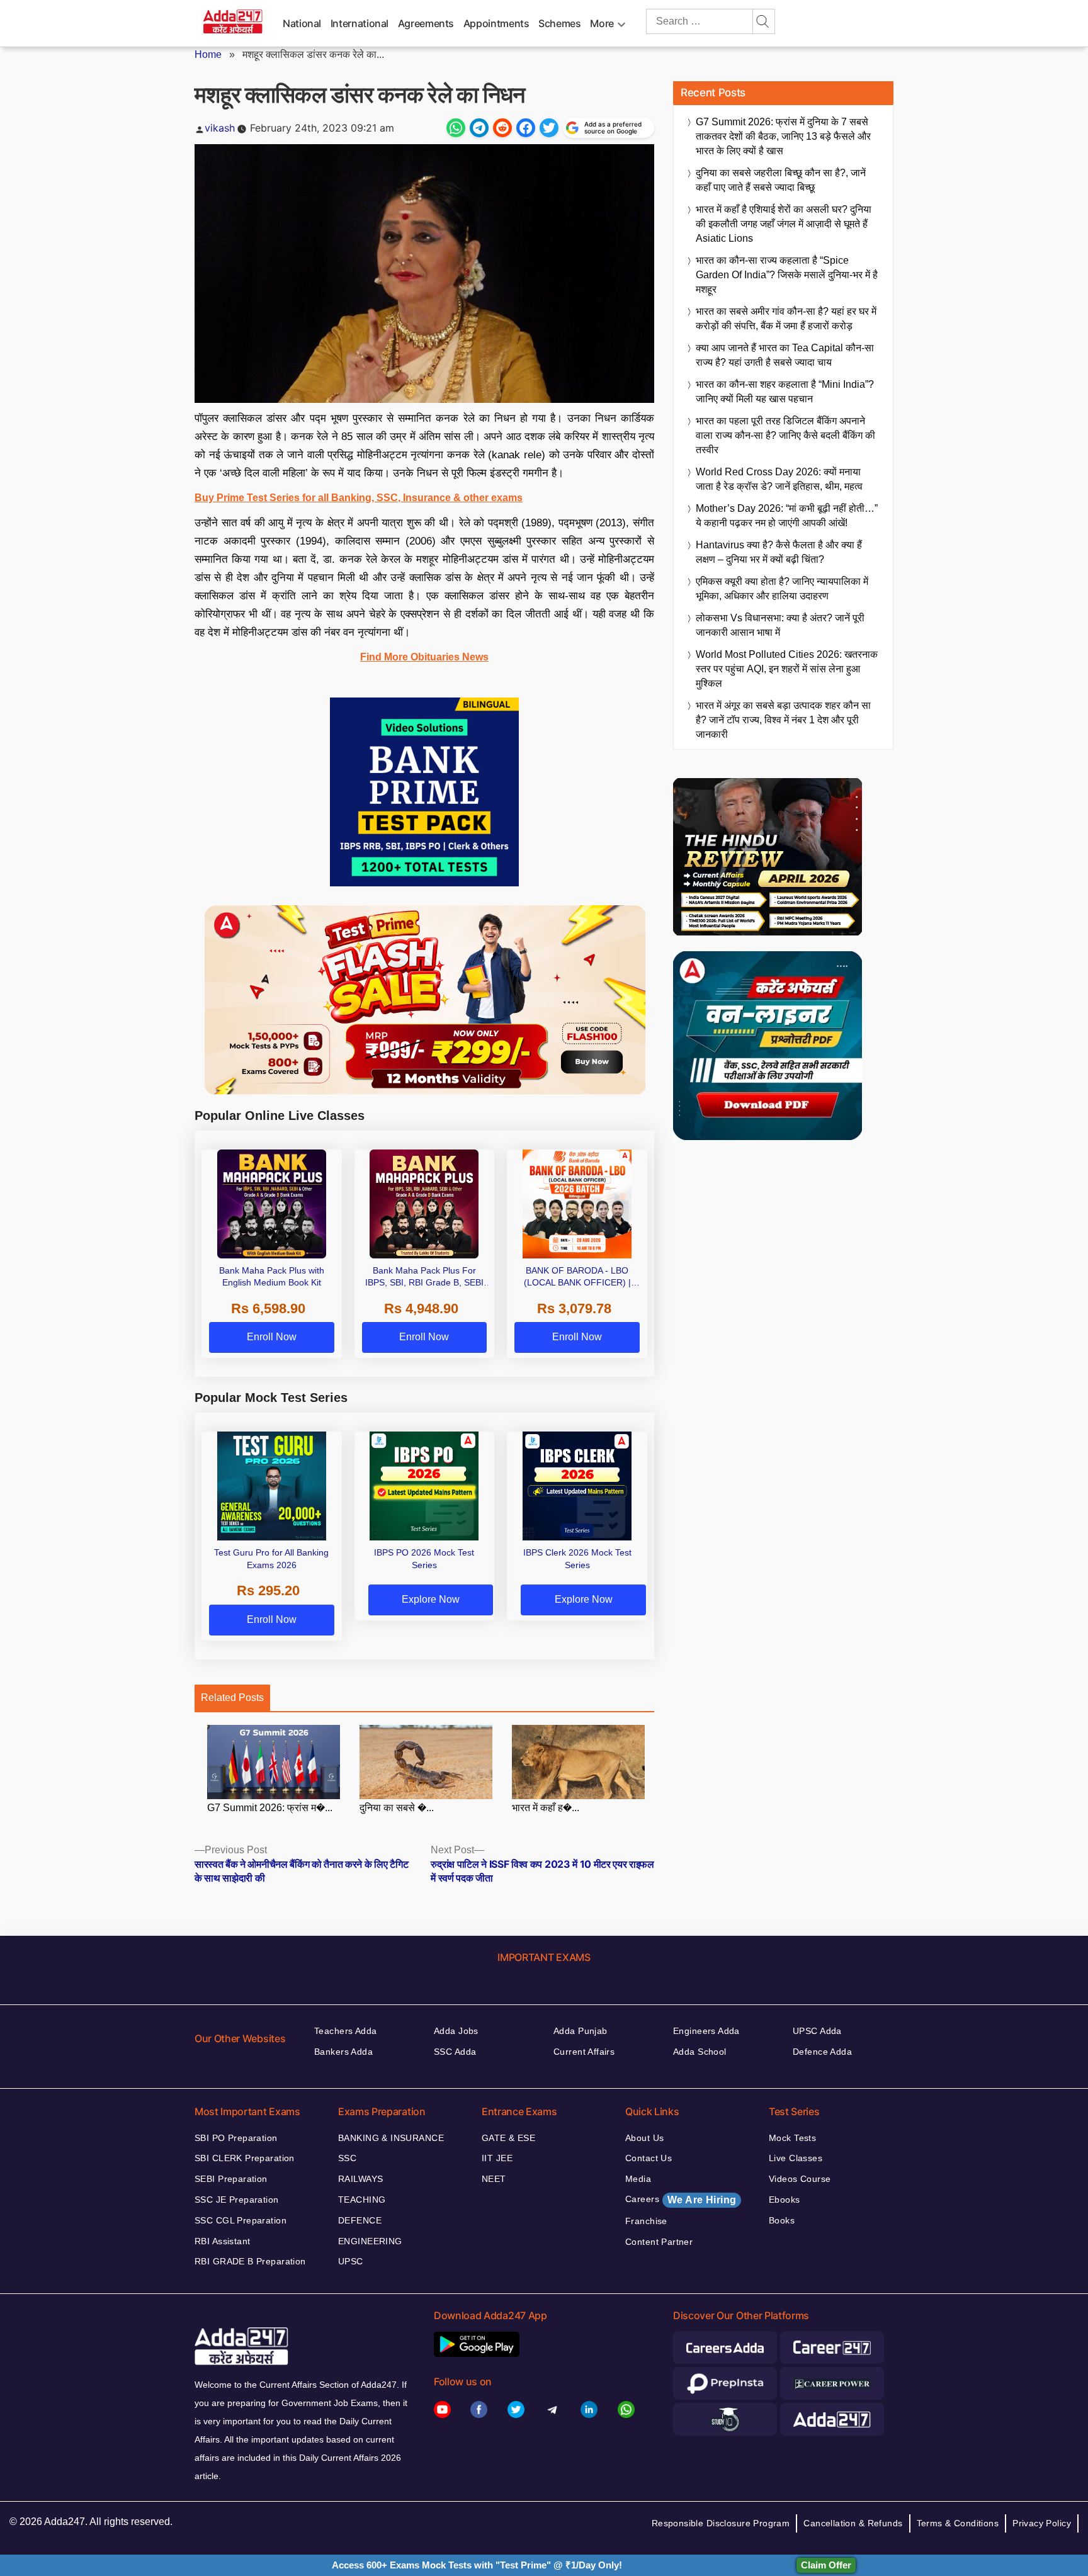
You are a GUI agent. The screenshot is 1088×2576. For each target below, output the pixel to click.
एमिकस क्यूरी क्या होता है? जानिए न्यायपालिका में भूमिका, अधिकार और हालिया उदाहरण (782, 589)
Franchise (646, 2221)
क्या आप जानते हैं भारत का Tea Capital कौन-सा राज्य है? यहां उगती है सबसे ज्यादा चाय (785, 355)
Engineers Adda (706, 2031)
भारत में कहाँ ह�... (546, 1808)
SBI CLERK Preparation (245, 2158)
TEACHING (362, 2200)
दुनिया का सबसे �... (397, 1808)
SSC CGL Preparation (241, 2220)
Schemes (559, 23)
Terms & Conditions (958, 2523)
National (302, 23)
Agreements (426, 23)
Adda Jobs (456, 2031)
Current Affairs (584, 2052)
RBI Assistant (222, 2241)
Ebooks (785, 2200)
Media (638, 2179)
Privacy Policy (1042, 2523)
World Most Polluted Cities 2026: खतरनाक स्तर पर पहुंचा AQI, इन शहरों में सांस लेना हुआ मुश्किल (787, 669)
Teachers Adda (345, 2031)
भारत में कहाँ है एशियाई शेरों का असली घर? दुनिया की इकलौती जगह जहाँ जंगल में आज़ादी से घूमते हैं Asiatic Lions (784, 224)
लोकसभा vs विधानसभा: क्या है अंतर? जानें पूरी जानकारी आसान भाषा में (780, 625)
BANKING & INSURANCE (391, 2138)
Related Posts (232, 1698)
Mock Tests (792, 2138)
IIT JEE (497, 2158)
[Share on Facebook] (526, 128)
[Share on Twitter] (549, 128)
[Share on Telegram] (479, 128)
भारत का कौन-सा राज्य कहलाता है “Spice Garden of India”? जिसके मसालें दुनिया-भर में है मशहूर (787, 275)
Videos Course (800, 2179)
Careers (681, 2200)
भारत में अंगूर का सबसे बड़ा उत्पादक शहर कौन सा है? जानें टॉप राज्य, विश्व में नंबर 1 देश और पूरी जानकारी (783, 720)
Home (208, 54)
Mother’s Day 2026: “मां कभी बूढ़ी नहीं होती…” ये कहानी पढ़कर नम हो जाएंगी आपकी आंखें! (787, 516)
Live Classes (796, 2158)
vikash (220, 128)
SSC (347, 2158)
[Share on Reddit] (502, 128)
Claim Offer (826, 2565)
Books (782, 2220)
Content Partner (659, 2242)
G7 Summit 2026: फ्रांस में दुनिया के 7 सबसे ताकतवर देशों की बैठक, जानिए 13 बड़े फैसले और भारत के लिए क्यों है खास (783, 136)
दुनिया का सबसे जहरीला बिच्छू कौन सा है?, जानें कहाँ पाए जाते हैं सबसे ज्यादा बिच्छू (781, 180)
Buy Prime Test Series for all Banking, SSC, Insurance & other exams (359, 498)
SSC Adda (455, 2052)
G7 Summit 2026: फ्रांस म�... (270, 1808)
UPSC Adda (817, 2031)
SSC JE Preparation (237, 2200)
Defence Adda (822, 2052)
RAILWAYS (360, 2179)
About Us (644, 2138)
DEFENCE (360, 2220)
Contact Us (649, 2158)
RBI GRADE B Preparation (250, 2261)
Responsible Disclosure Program (721, 2523)
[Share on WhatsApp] (456, 128)
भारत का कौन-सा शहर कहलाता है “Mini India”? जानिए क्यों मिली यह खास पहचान (785, 392)
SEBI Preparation (231, 2179)
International (360, 23)
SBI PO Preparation (236, 2138)
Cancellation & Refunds (853, 2523)
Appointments (496, 23)
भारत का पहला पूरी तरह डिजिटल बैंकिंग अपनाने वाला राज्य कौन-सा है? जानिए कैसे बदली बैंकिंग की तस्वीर (785, 435)
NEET (494, 2179)
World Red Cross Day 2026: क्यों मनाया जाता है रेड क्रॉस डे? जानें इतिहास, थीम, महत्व (779, 479)
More (602, 23)
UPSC (351, 2261)
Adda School (700, 2052)
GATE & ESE (508, 2138)
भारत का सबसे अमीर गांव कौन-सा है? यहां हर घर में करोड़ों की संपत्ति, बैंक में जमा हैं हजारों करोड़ (786, 319)
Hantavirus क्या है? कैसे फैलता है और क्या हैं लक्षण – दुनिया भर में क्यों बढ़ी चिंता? (779, 552)
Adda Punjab (581, 2031)
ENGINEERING (370, 2241)
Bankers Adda (343, 2052)
